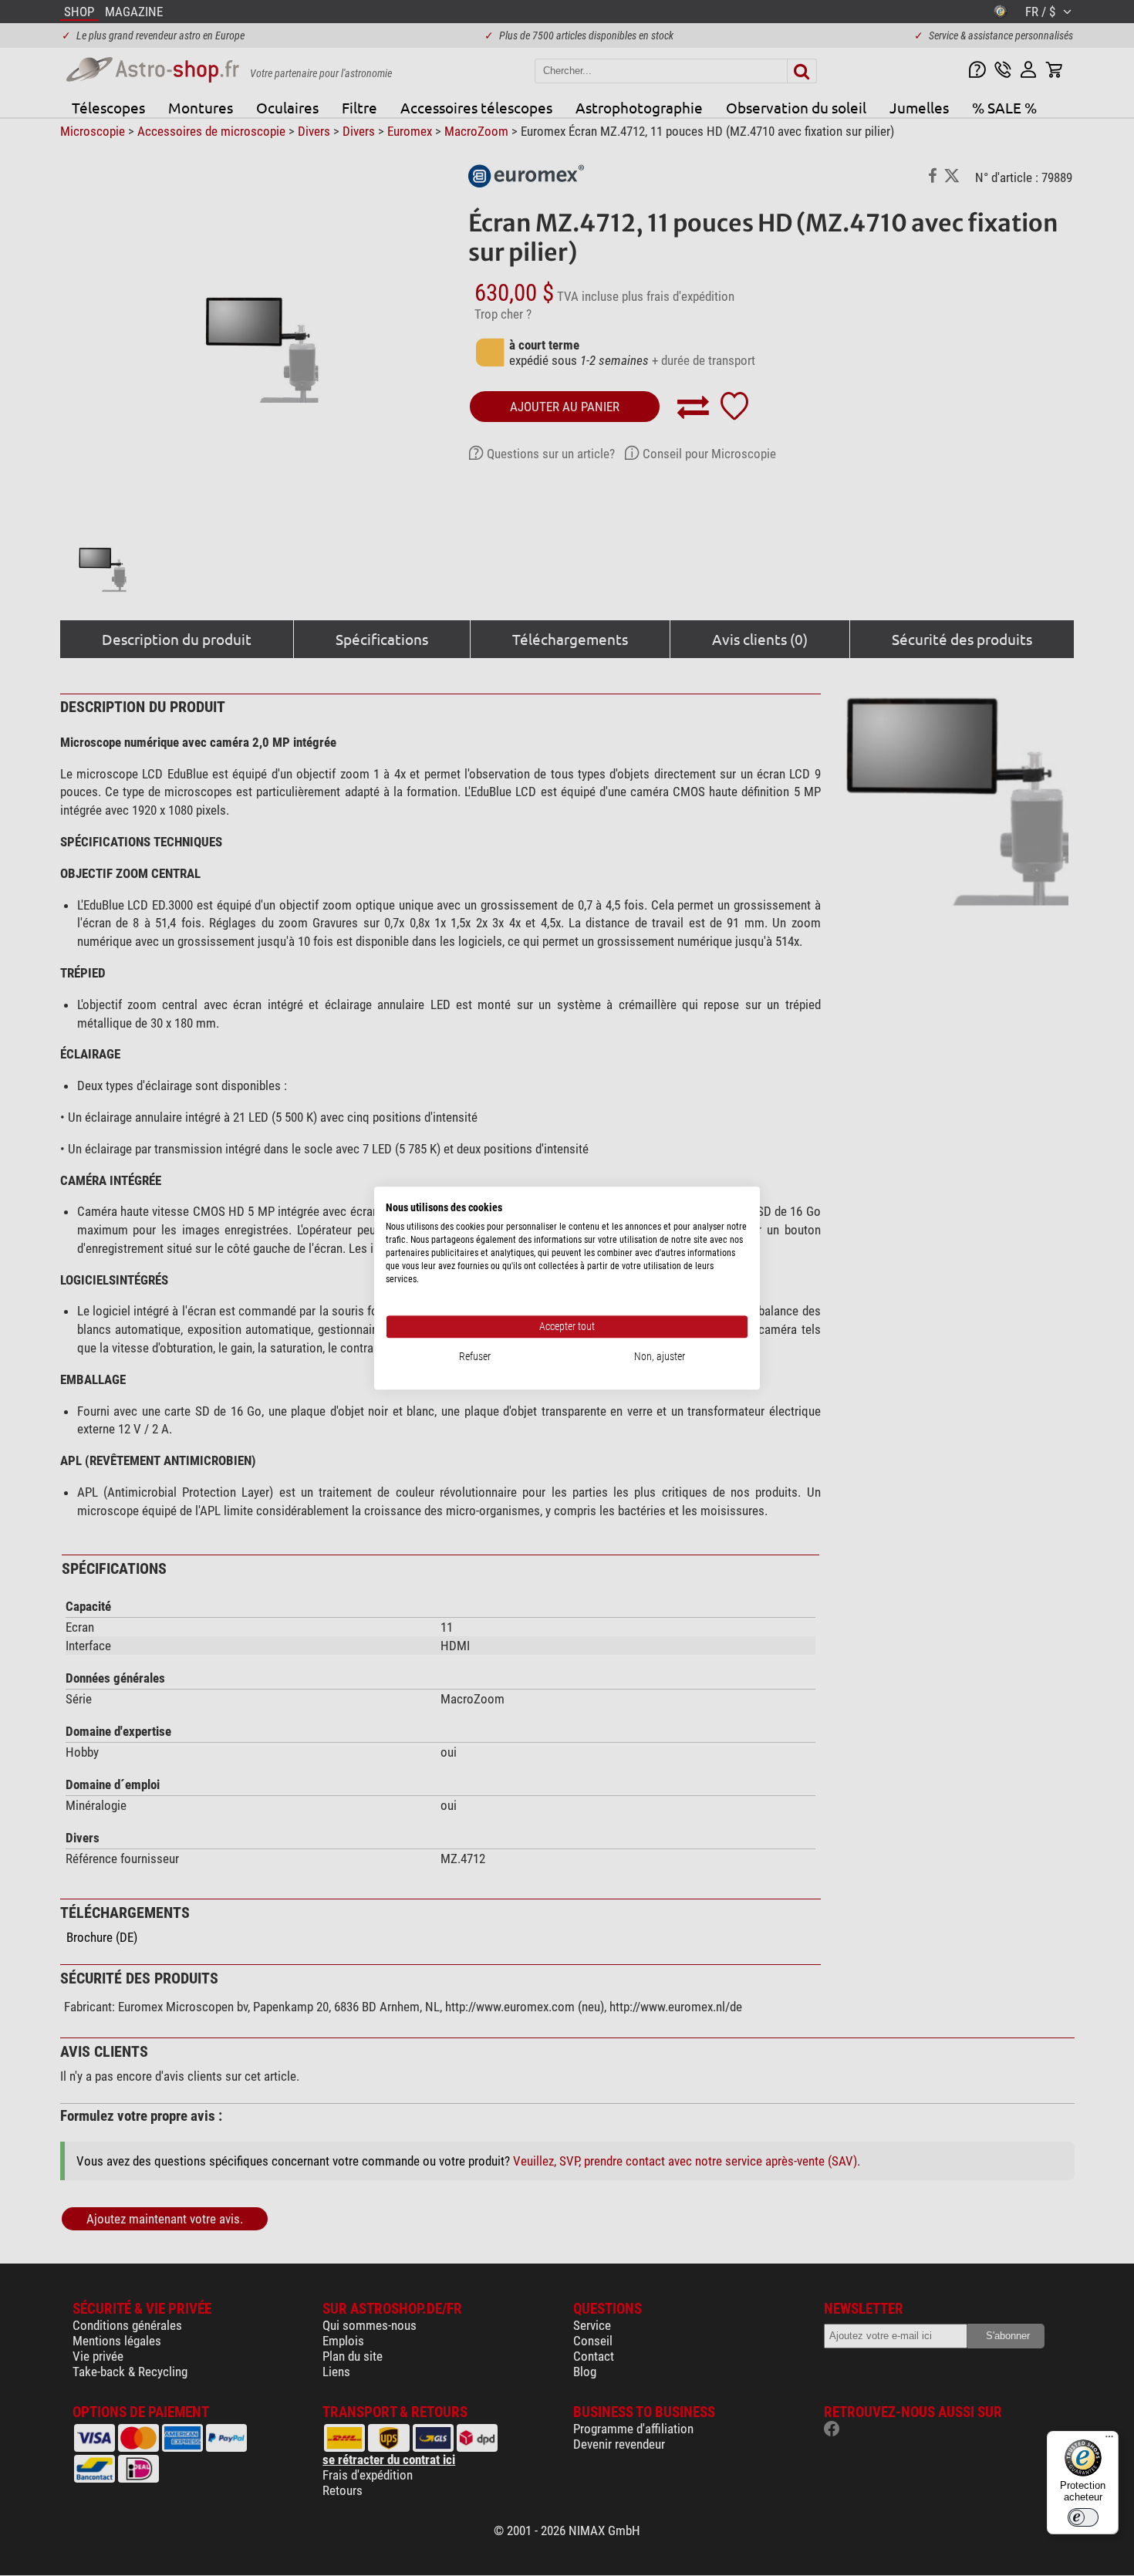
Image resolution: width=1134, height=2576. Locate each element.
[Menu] (1109, 2440)
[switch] (1083, 2517)
